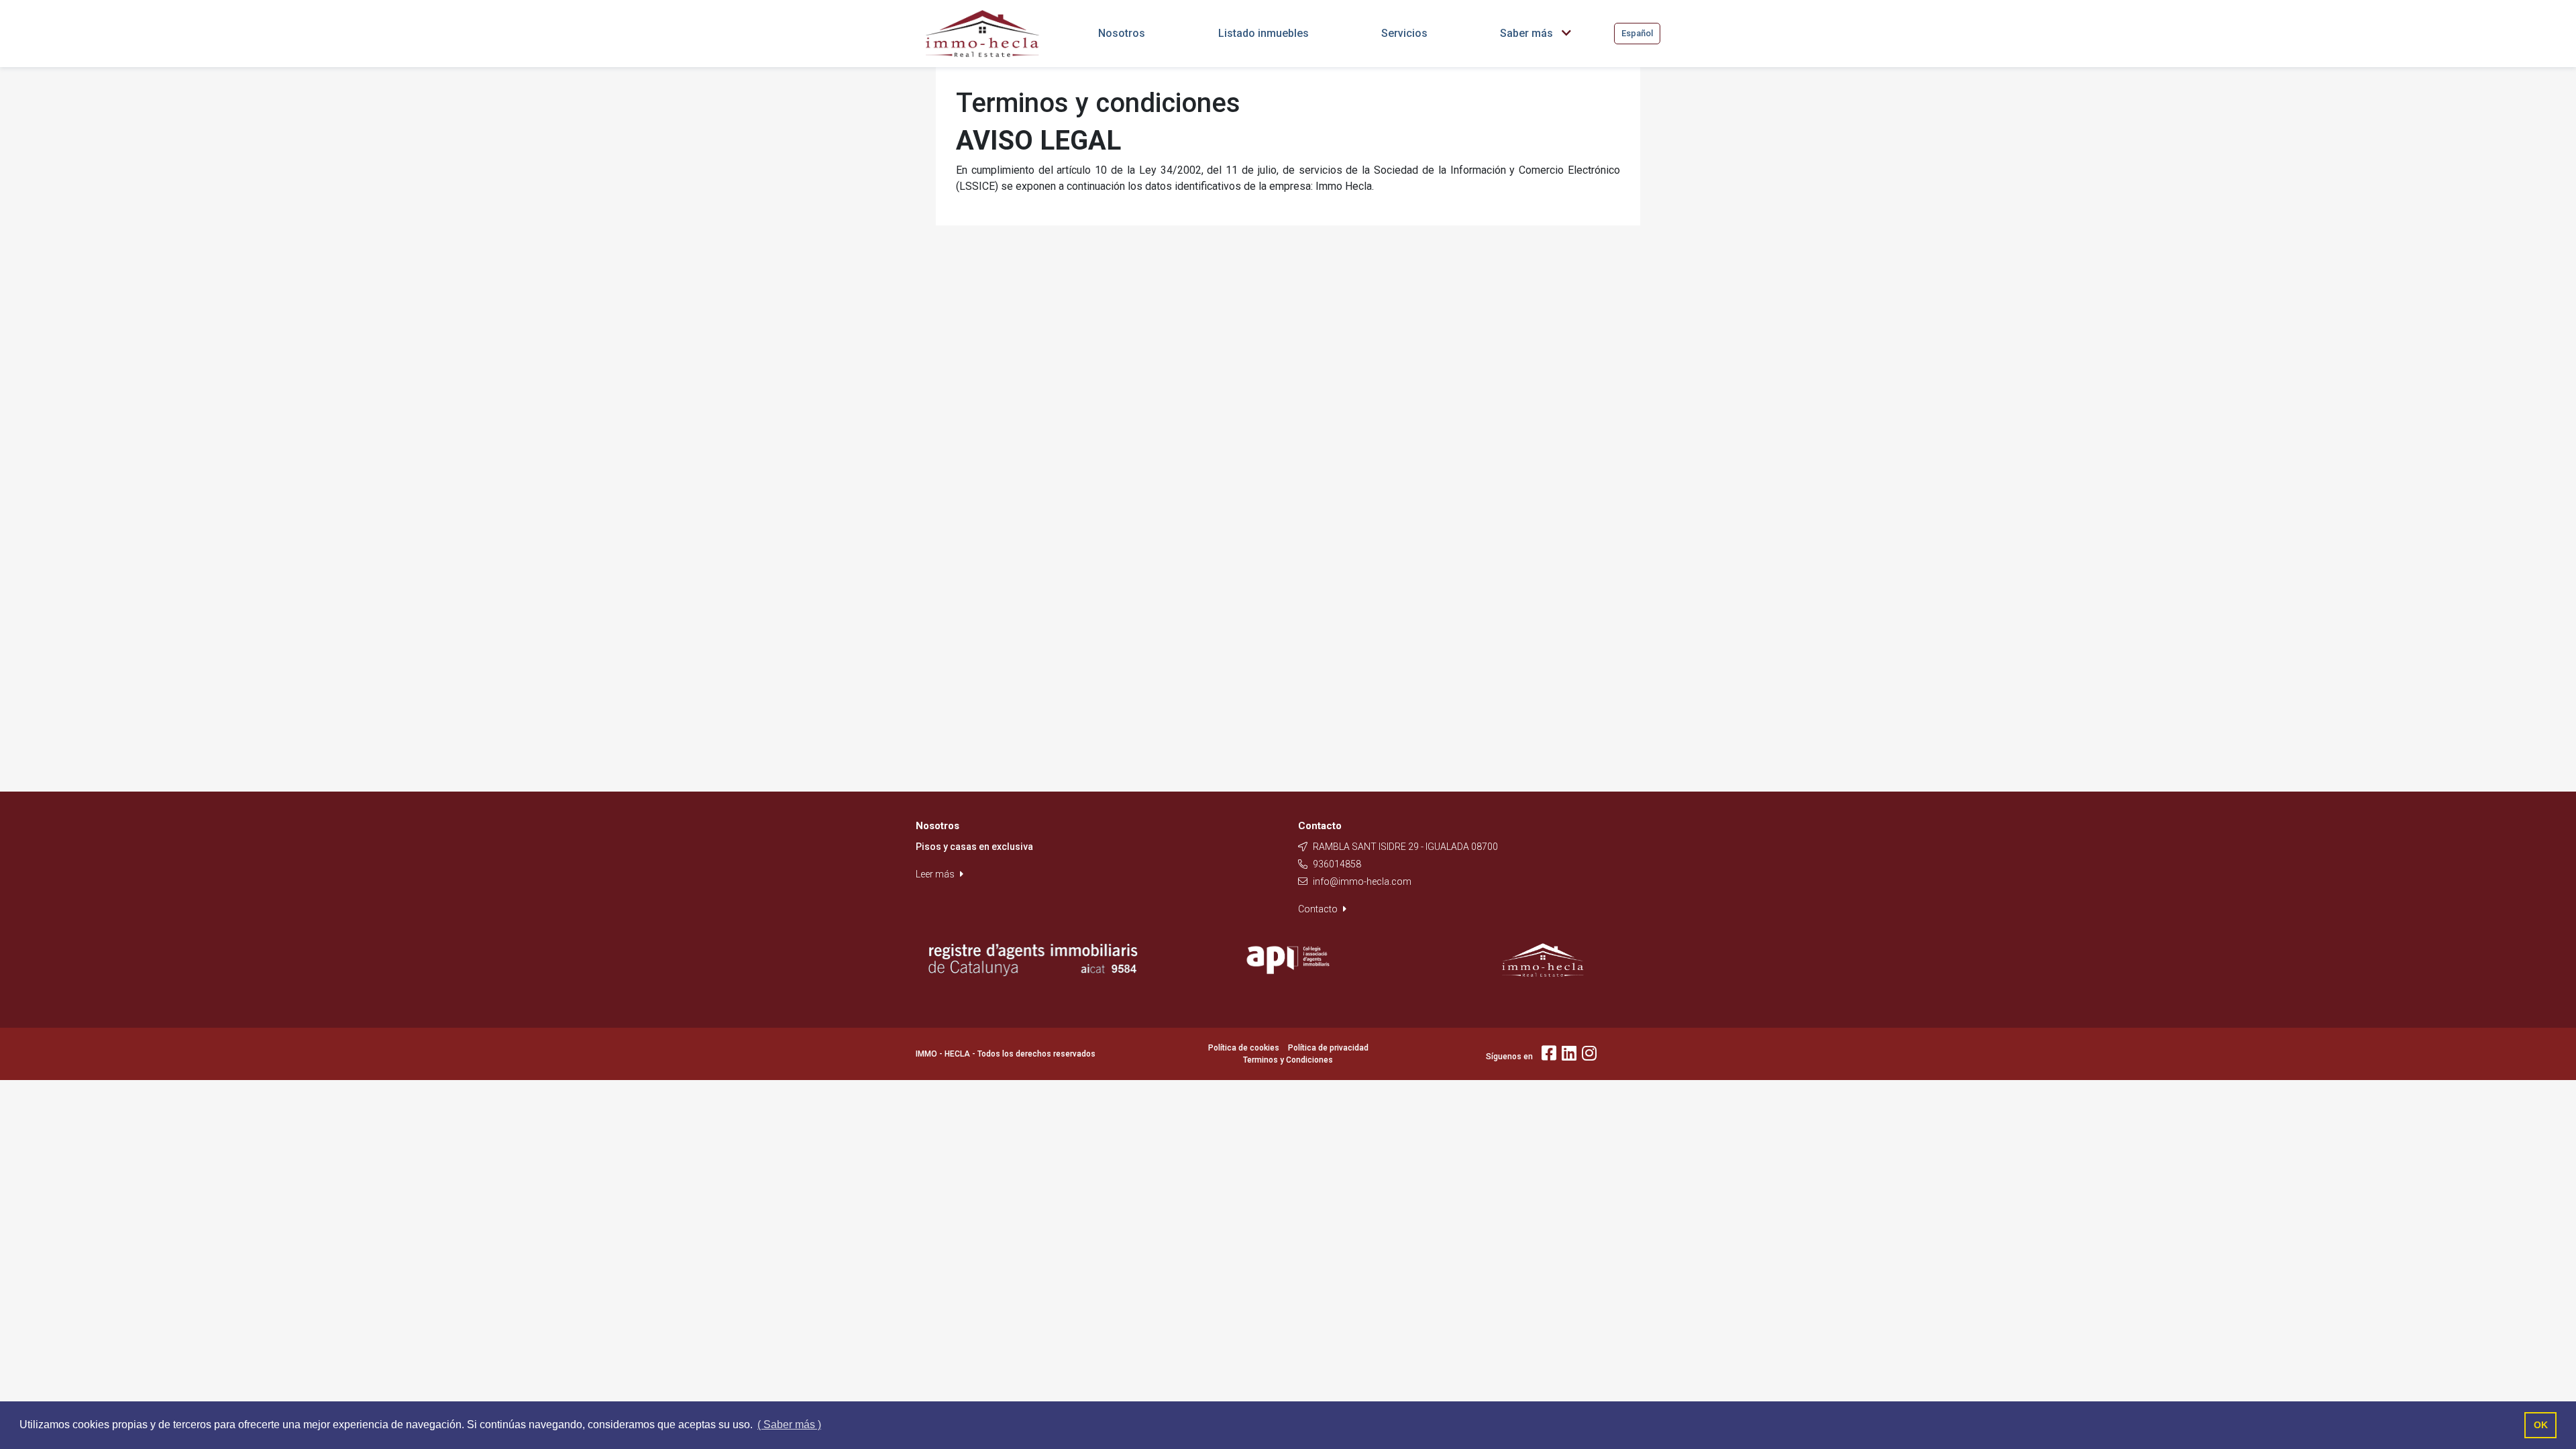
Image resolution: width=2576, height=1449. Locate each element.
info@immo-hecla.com (1362, 881)
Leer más (936, 874)
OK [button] (2541, 1425)
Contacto (1319, 909)
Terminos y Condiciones (1288, 1060)
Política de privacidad (1328, 1048)
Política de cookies (1244, 1048)
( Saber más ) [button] (789, 1425)
